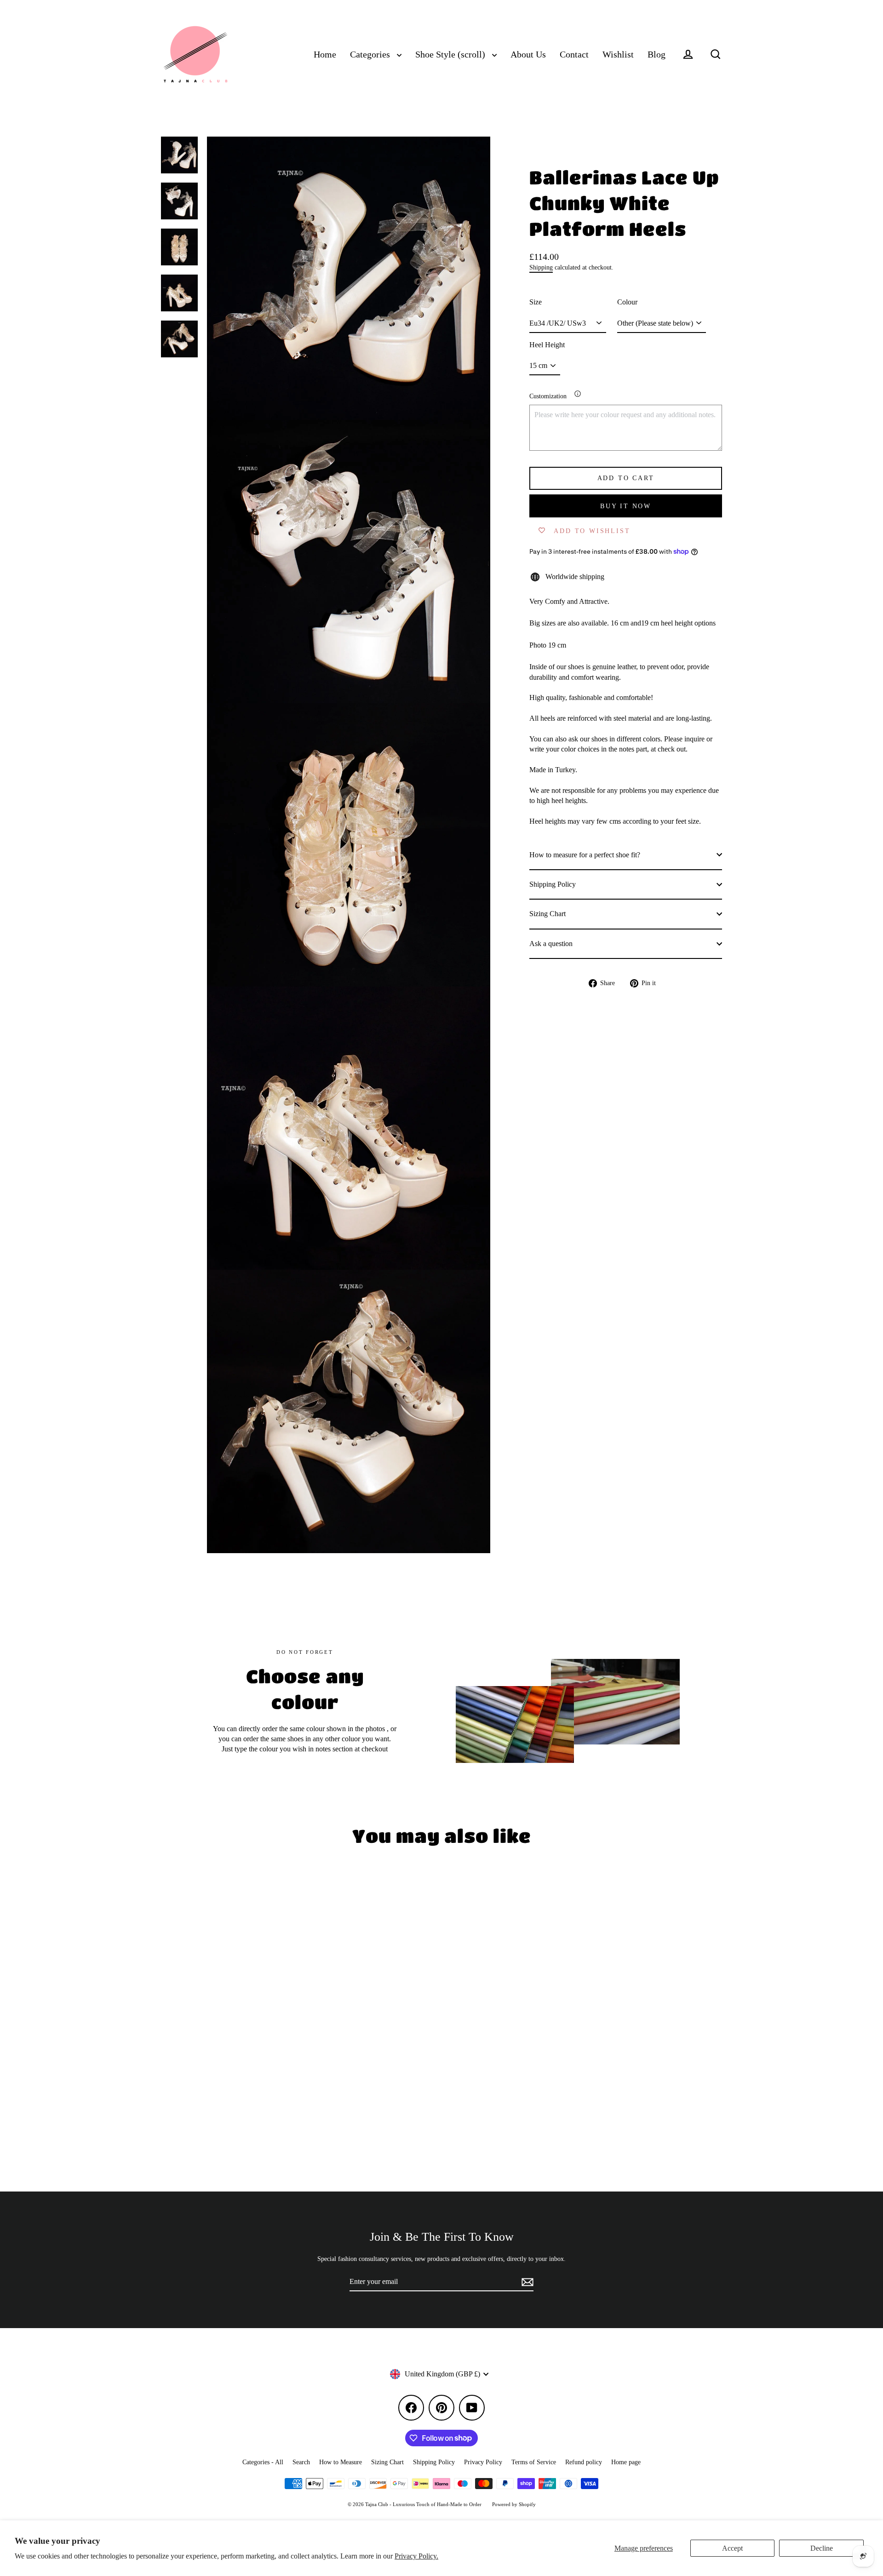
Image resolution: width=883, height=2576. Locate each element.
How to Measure (341, 2462)
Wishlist (618, 55)
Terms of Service (534, 2462)
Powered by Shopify (514, 2504)
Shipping (541, 267)
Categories (371, 55)
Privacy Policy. (416, 2556)
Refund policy (584, 2462)
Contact (574, 55)
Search (301, 2462)
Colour (627, 302)
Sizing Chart (548, 914)
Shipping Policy (553, 884)
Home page (626, 2462)
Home (325, 55)
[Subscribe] (526, 2282)
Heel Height (547, 345)
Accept (732, 2548)
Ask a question (551, 943)
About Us (528, 55)
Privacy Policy (483, 2462)
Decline (822, 2548)
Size (536, 302)
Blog (657, 55)
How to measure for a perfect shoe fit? (585, 854)
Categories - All (263, 2462)
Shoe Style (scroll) (451, 55)
